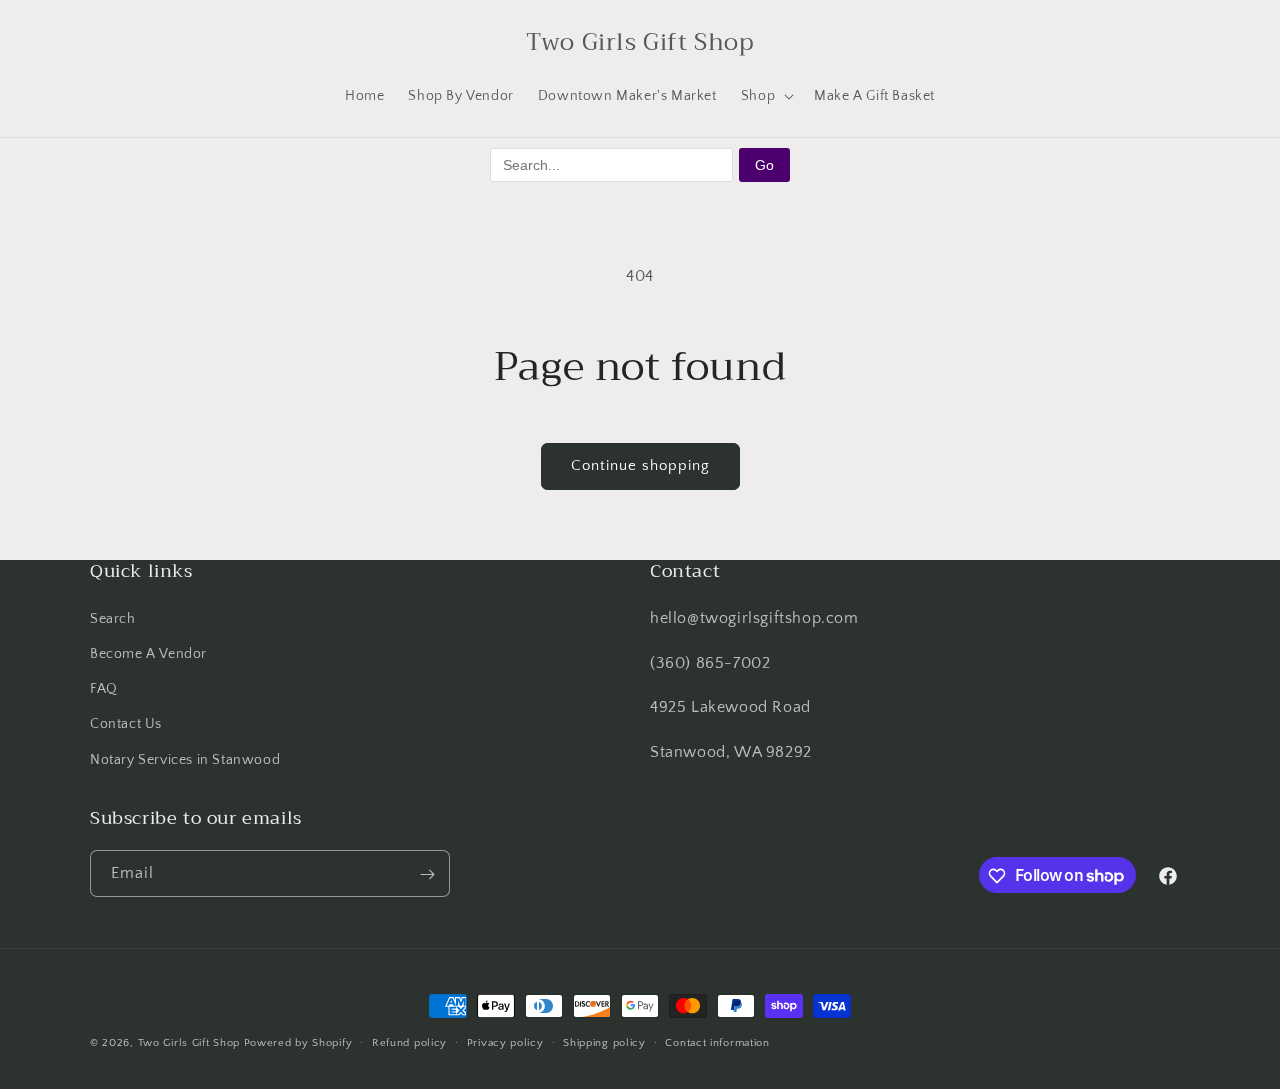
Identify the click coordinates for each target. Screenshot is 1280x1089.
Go (764, 165)
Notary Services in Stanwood (185, 759)
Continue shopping (640, 465)
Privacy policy (505, 1042)
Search (113, 618)
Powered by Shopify (298, 1043)
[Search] (112, 42)
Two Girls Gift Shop (189, 1043)
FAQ (104, 689)
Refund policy (409, 1042)
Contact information (717, 1042)
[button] (765, 96)
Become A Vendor (148, 653)
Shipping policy (604, 1042)
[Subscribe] (427, 874)
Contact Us (126, 724)
